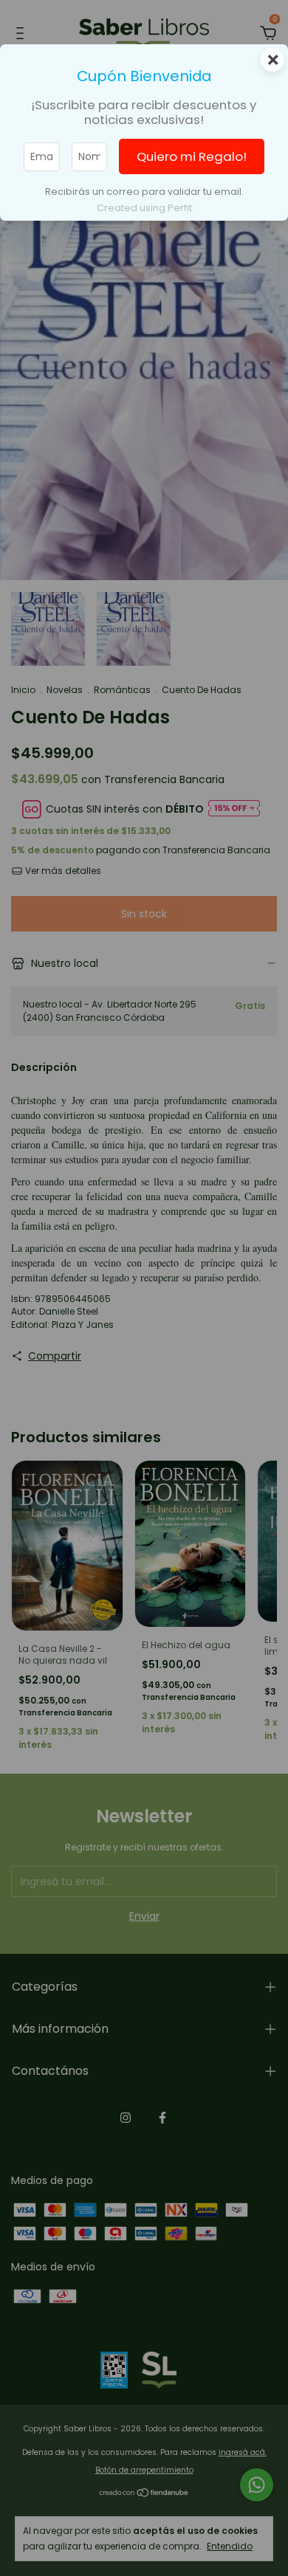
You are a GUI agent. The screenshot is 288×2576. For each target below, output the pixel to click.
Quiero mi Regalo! (192, 156)
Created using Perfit (144, 208)
